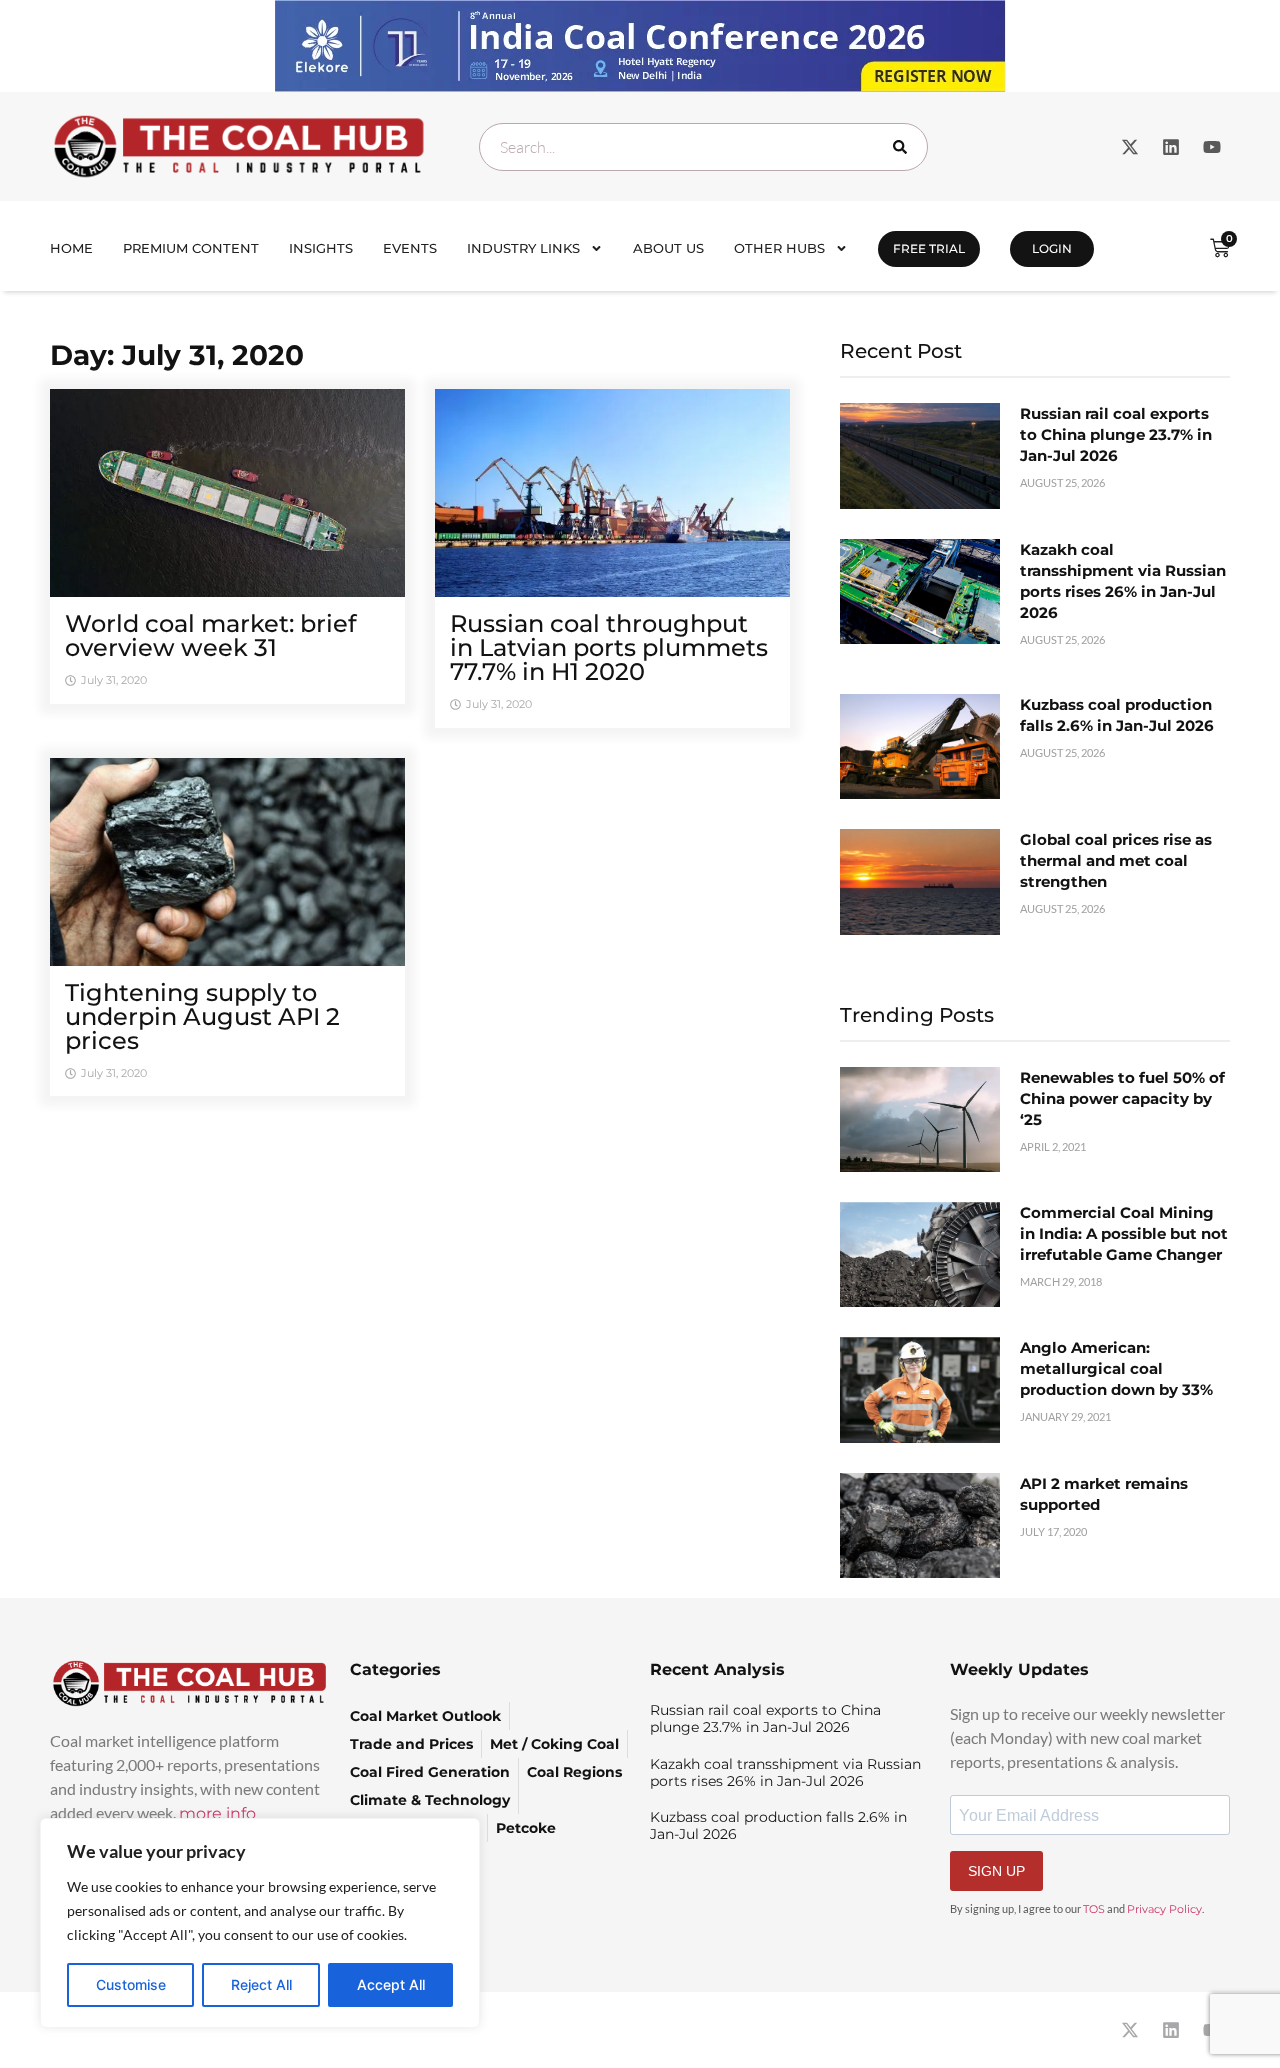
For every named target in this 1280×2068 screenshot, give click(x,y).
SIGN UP (996, 1871)
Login (1052, 248)
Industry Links (523, 248)
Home (71, 248)
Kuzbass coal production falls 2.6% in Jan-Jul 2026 (778, 1825)
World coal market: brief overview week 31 (210, 635)
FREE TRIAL (929, 248)
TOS (1094, 1909)
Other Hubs (779, 248)
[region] (260, 1923)
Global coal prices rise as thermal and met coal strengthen (1116, 860)
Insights (321, 248)
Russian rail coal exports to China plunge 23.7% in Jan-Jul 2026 (1116, 434)
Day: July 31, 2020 (177, 355)
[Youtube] (1212, 147)
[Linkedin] (1171, 147)
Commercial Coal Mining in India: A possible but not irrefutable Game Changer (1124, 1233)
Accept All (391, 1984)
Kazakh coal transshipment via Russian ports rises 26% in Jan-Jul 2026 (785, 1772)
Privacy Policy (1164, 1909)
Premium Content (191, 248)
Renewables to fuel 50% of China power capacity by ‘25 (1122, 1098)
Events (410, 248)
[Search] (904, 147)
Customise (131, 1984)
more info (217, 1813)
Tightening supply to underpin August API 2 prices (202, 1016)
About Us (668, 248)
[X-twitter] (1130, 147)
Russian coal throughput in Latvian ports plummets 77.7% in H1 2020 (609, 647)
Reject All (261, 1984)
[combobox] (703, 147)
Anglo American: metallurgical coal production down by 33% (1116, 1368)
